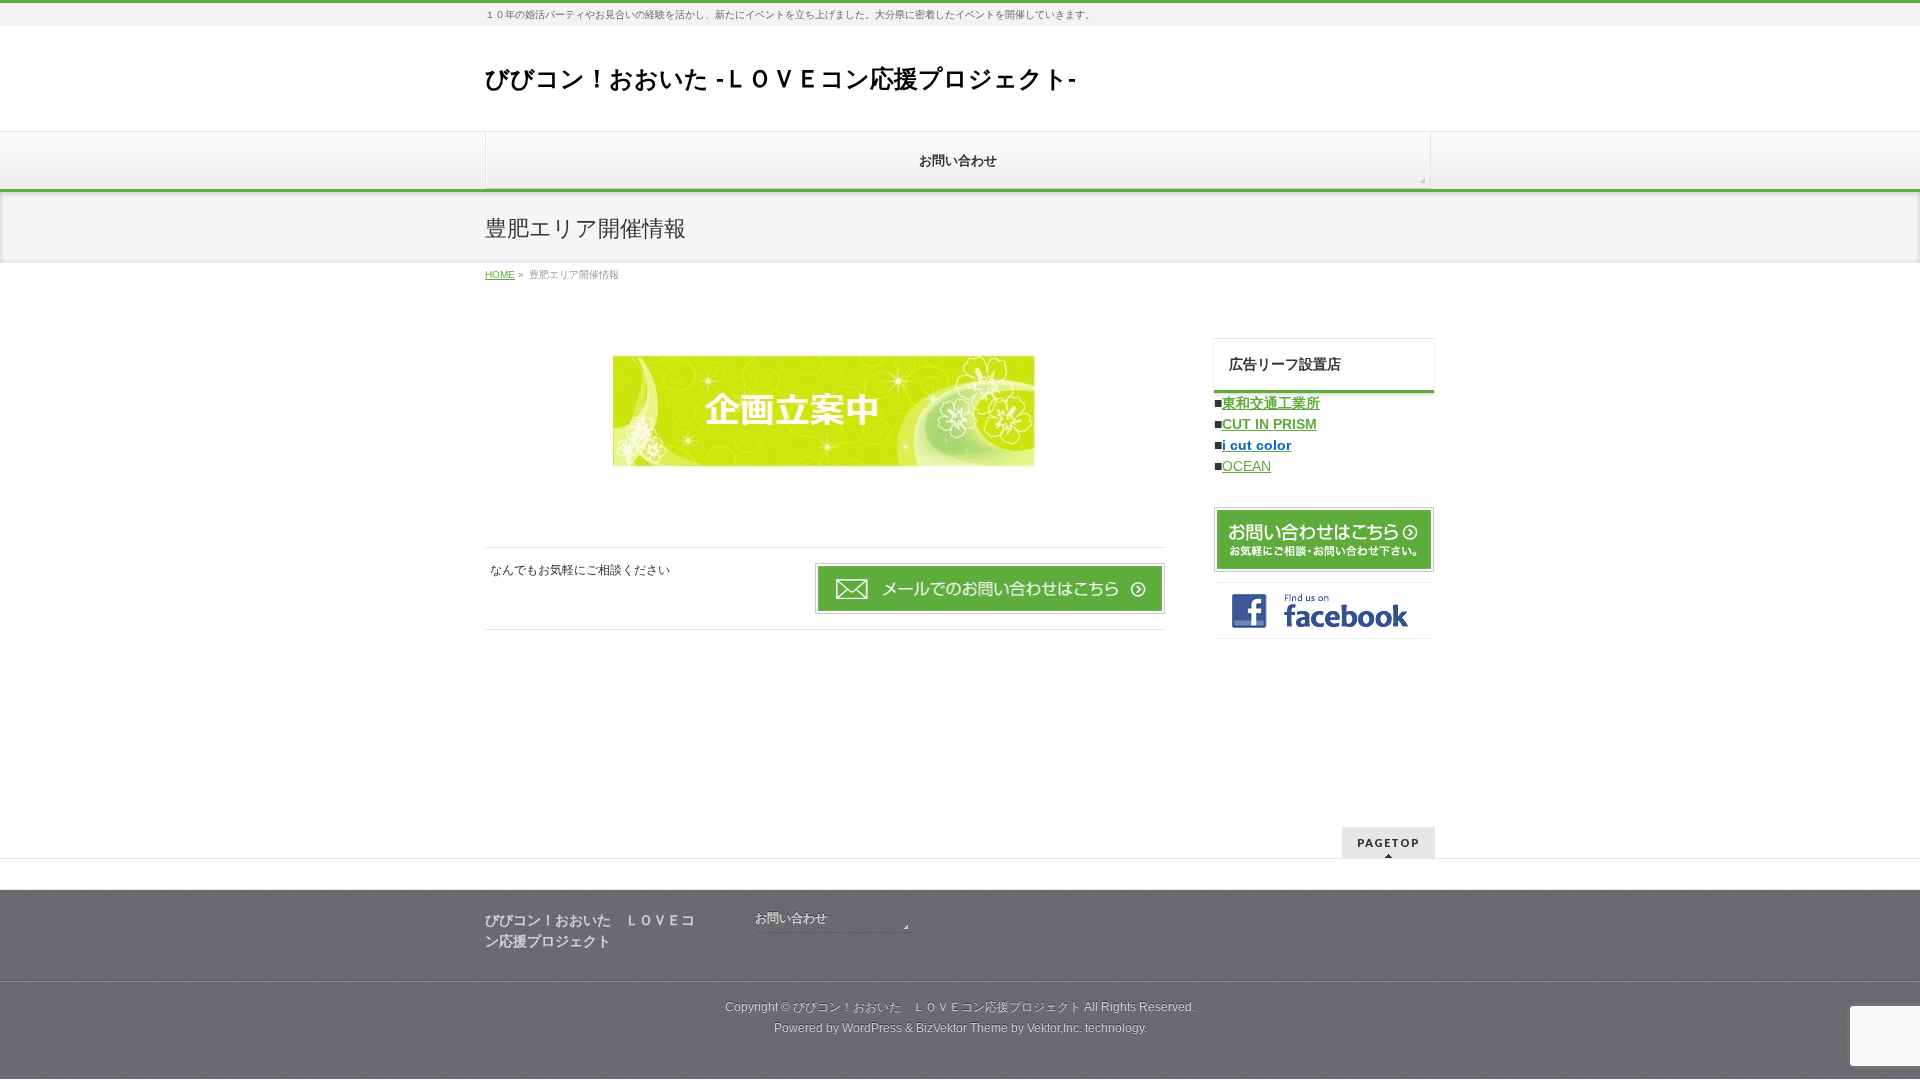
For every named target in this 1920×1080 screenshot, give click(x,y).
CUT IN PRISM (1269, 424)
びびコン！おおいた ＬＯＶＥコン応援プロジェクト (937, 1007)
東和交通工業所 (1271, 403)
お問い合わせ (791, 918)
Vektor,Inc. (1054, 1028)
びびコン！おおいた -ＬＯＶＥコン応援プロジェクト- (780, 78)
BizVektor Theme (962, 1028)
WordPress (872, 1028)
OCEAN (1246, 466)
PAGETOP (1388, 842)
